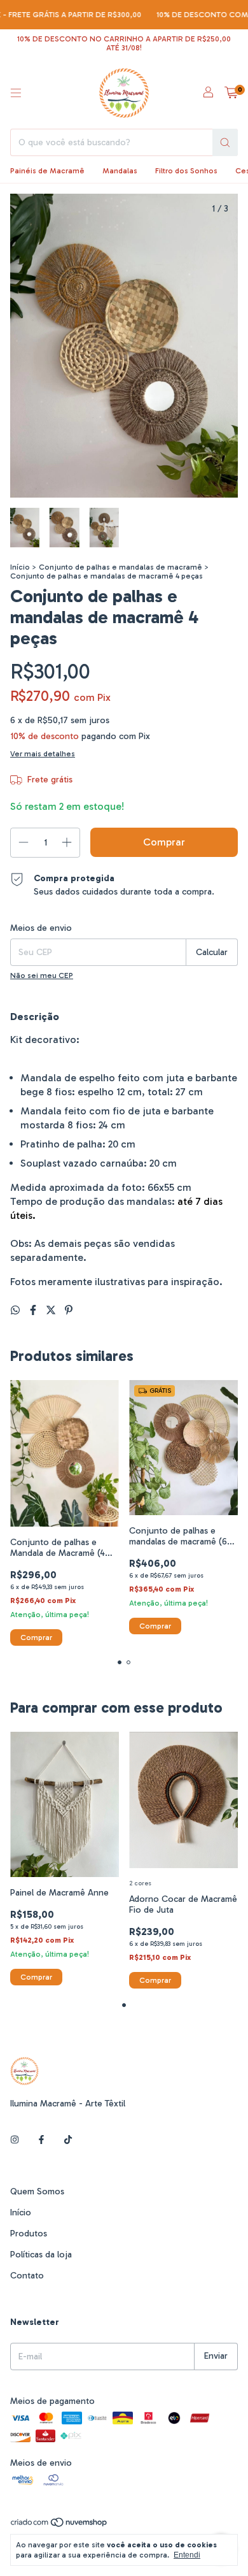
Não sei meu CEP (42, 975)
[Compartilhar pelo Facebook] (34, 1310)
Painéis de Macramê (47, 171)
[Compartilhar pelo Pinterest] (69, 1310)
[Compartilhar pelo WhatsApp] (17, 1310)
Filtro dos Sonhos (186, 171)
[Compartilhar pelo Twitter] (52, 1310)
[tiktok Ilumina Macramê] (68, 2140)
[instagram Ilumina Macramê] (15, 2140)
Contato (27, 2276)
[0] (231, 93)
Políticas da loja (41, 2255)
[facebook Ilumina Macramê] (41, 2140)
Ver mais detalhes (43, 754)
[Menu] (16, 93)
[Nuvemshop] (59, 2525)
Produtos (29, 2234)
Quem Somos (37, 2191)
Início (20, 567)
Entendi (187, 2555)
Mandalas (120, 171)
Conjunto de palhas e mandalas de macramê (121, 567)
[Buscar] (225, 142)
